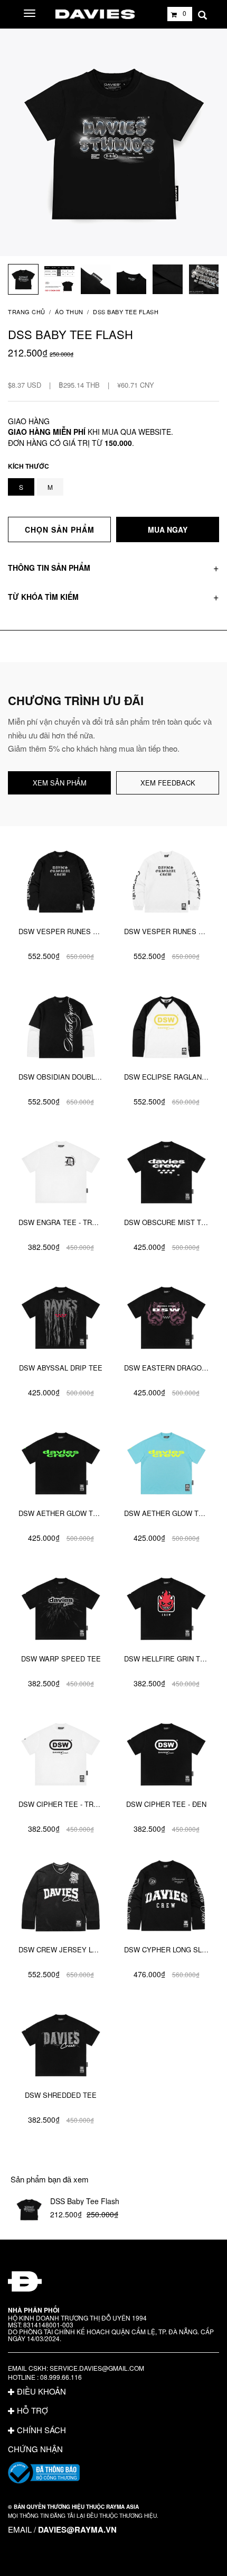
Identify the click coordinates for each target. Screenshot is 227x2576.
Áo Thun (69, 312)
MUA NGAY (168, 529)
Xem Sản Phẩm (60, 783)
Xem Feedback (168, 783)
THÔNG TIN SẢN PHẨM (49, 568)
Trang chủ (27, 312)
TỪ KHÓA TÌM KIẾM (43, 597)
